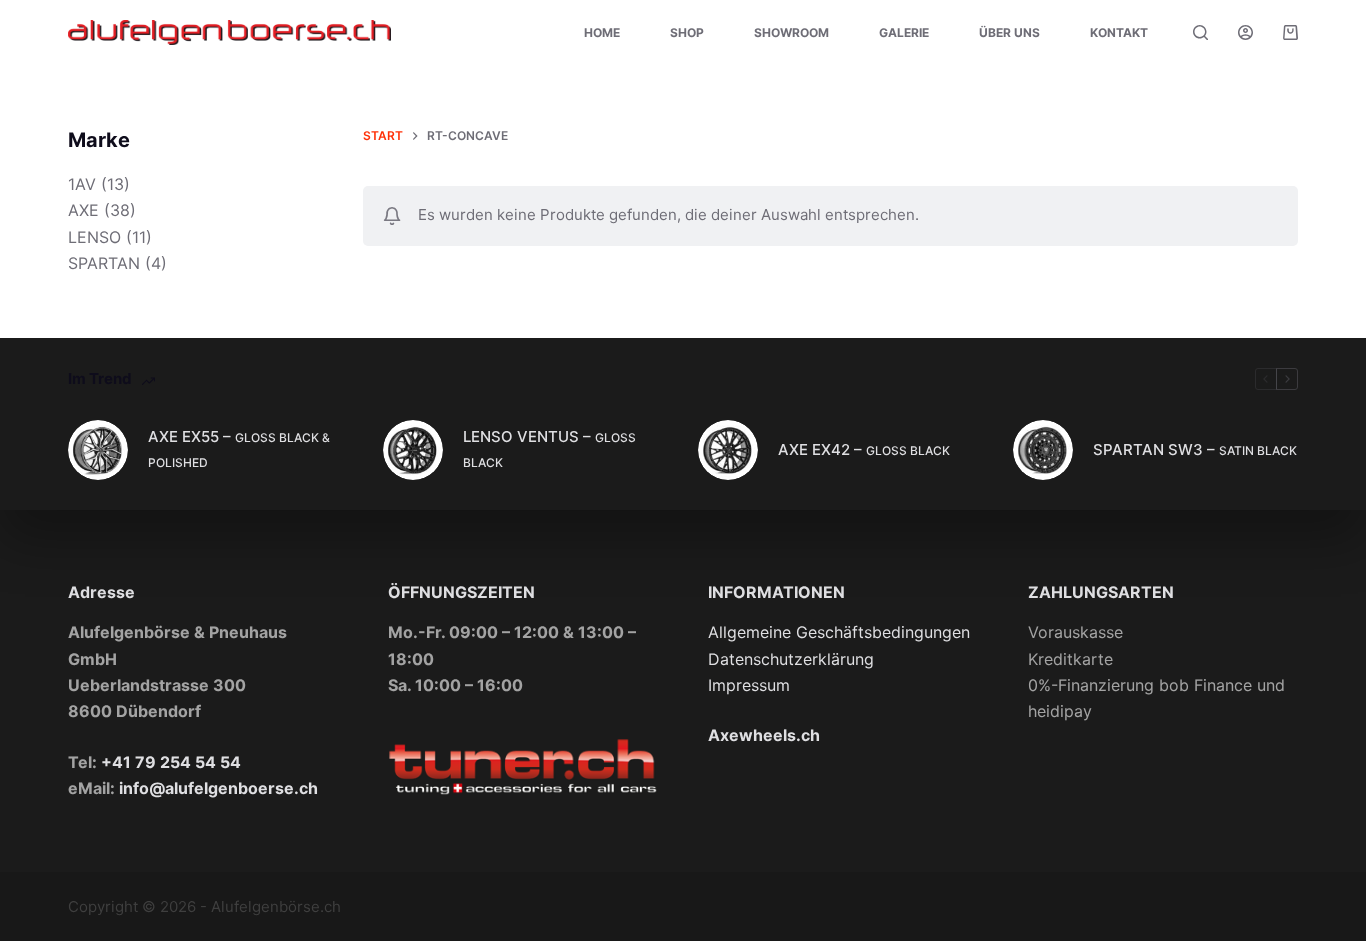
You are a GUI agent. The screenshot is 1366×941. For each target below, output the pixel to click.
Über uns (1009, 32)
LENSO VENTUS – (549, 448)
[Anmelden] (1245, 32)
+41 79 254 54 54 (171, 762)
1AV (82, 184)
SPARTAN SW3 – (1195, 449)
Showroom (791, 32)
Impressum (749, 685)
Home (602, 32)
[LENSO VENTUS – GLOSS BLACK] (413, 450)
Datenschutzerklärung (791, 659)
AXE (83, 210)
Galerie (904, 32)
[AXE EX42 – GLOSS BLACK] (728, 450)
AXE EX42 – (864, 449)
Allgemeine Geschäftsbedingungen (839, 632)
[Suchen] (1200, 32)
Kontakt (1119, 32)
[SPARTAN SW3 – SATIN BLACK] (1043, 450)
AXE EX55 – (239, 448)
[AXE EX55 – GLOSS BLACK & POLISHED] (98, 450)
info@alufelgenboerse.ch (218, 788)
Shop (687, 32)
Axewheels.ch (764, 735)
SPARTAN (104, 263)
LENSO (94, 237)
